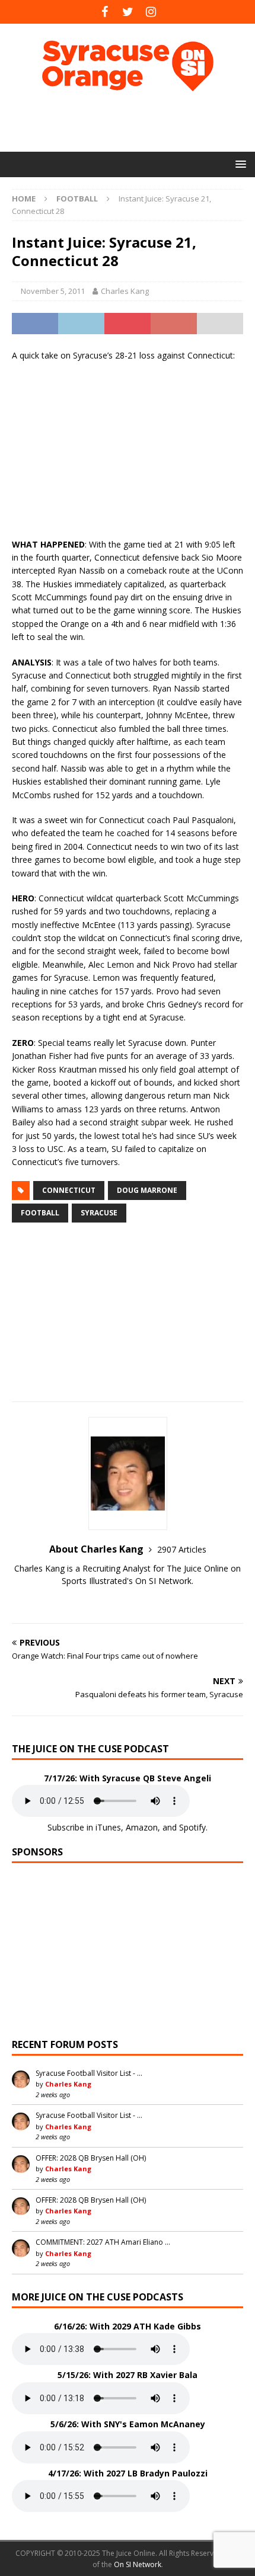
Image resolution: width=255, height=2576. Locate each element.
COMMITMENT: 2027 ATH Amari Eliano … (103, 2242)
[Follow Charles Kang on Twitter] (128, 1601)
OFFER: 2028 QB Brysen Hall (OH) (91, 2158)
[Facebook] (105, 12)
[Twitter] (128, 12)
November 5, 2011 (53, 291)
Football (40, 1213)
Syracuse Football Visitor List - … (89, 2073)
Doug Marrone (147, 1190)
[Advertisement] (133, 121)
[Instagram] (151, 12)
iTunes (108, 1827)
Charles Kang (125, 291)
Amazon (142, 1827)
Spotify (192, 1827)
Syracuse (99, 1213)
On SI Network (138, 2564)
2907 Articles (182, 1549)
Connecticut (69, 1190)
